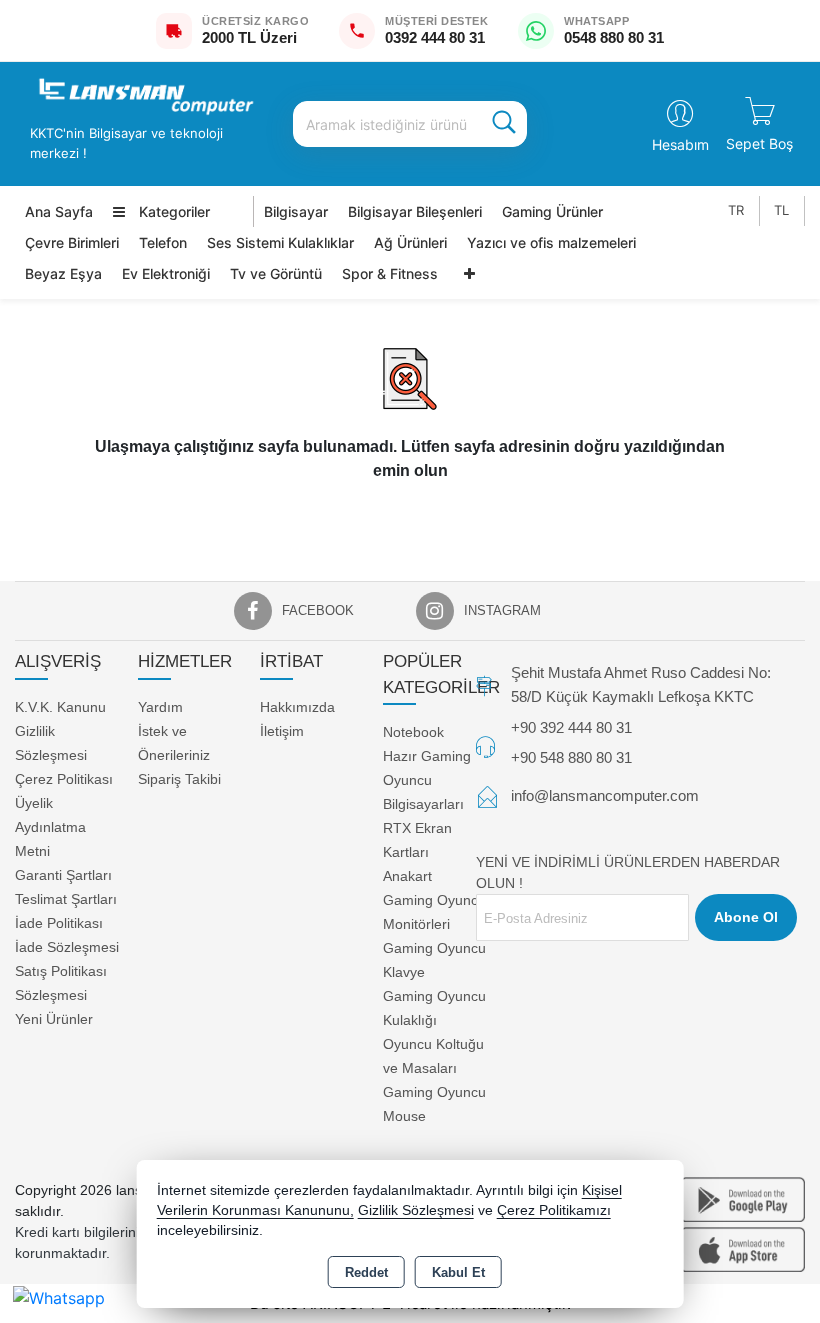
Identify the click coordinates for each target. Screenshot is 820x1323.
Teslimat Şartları (66, 899)
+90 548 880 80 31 (571, 757)
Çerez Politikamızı (554, 1210)
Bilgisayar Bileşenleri (415, 211)
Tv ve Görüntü (276, 273)
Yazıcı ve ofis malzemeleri (551, 242)
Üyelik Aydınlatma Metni (50, 827)
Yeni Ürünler (54, 1019)
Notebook (413, 732)
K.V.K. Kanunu (60, 707)
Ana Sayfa (59, 211)
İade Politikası (59, 923)
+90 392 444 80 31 (571, 727)
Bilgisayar (296, 211)
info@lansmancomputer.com (605, 795)
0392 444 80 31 (435, 37)
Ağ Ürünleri (410, 242)
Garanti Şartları (63, 875)
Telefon (163, 242)
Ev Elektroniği (166, 273)
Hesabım (680, 144)
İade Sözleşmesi (67, 947)
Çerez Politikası (64, 779)
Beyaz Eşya (63, 273)
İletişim (282, 731)
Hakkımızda (297, 707)
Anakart (407, 876)
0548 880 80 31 (614, 37)
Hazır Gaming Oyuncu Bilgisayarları (427, 780)
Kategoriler (172, 211)
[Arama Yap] (504, 124)
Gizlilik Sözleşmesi (416, 1210)
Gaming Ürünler (552, 211)
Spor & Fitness (390, 273)
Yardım (160, 707)
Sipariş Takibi (179, 779)
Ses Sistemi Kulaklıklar (280, 242)
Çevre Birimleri (72, 242)
